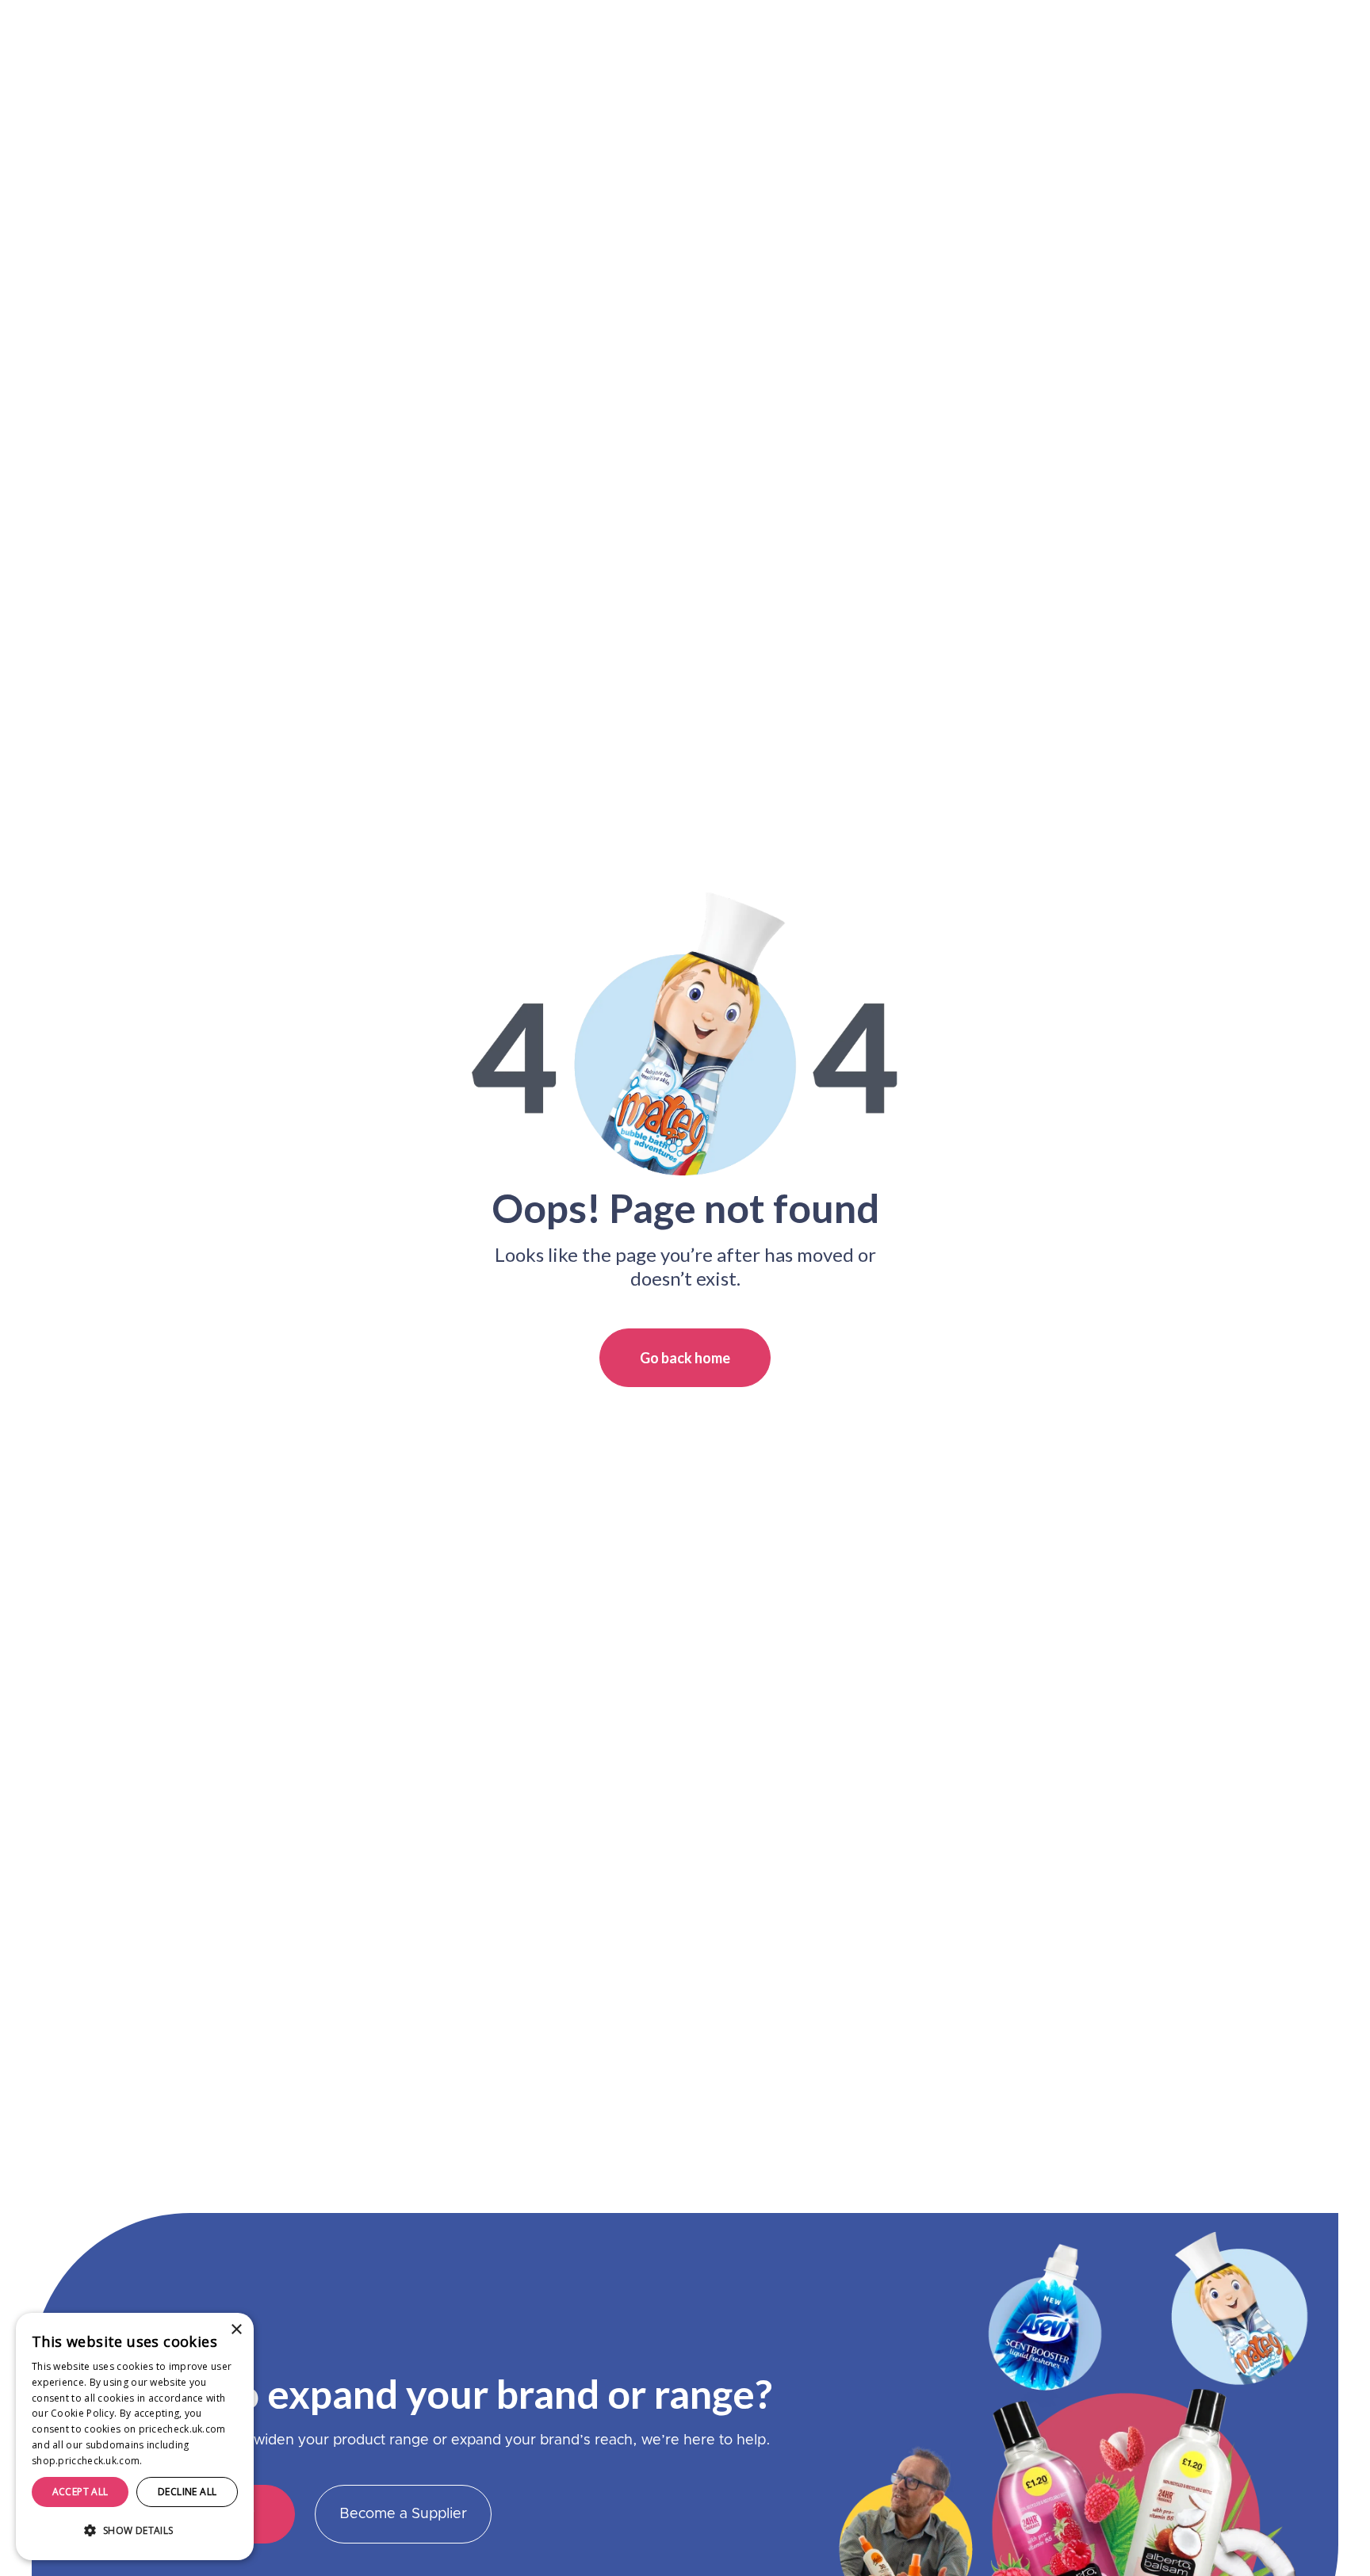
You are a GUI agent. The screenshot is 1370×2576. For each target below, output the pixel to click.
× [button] (236, 2330)
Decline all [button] (187, 2492)
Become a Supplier (403, 2514)
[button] (135, 2531)
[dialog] (135, 2436)
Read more (171, 2461)
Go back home (685, 1358)
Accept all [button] (80, 2492)
